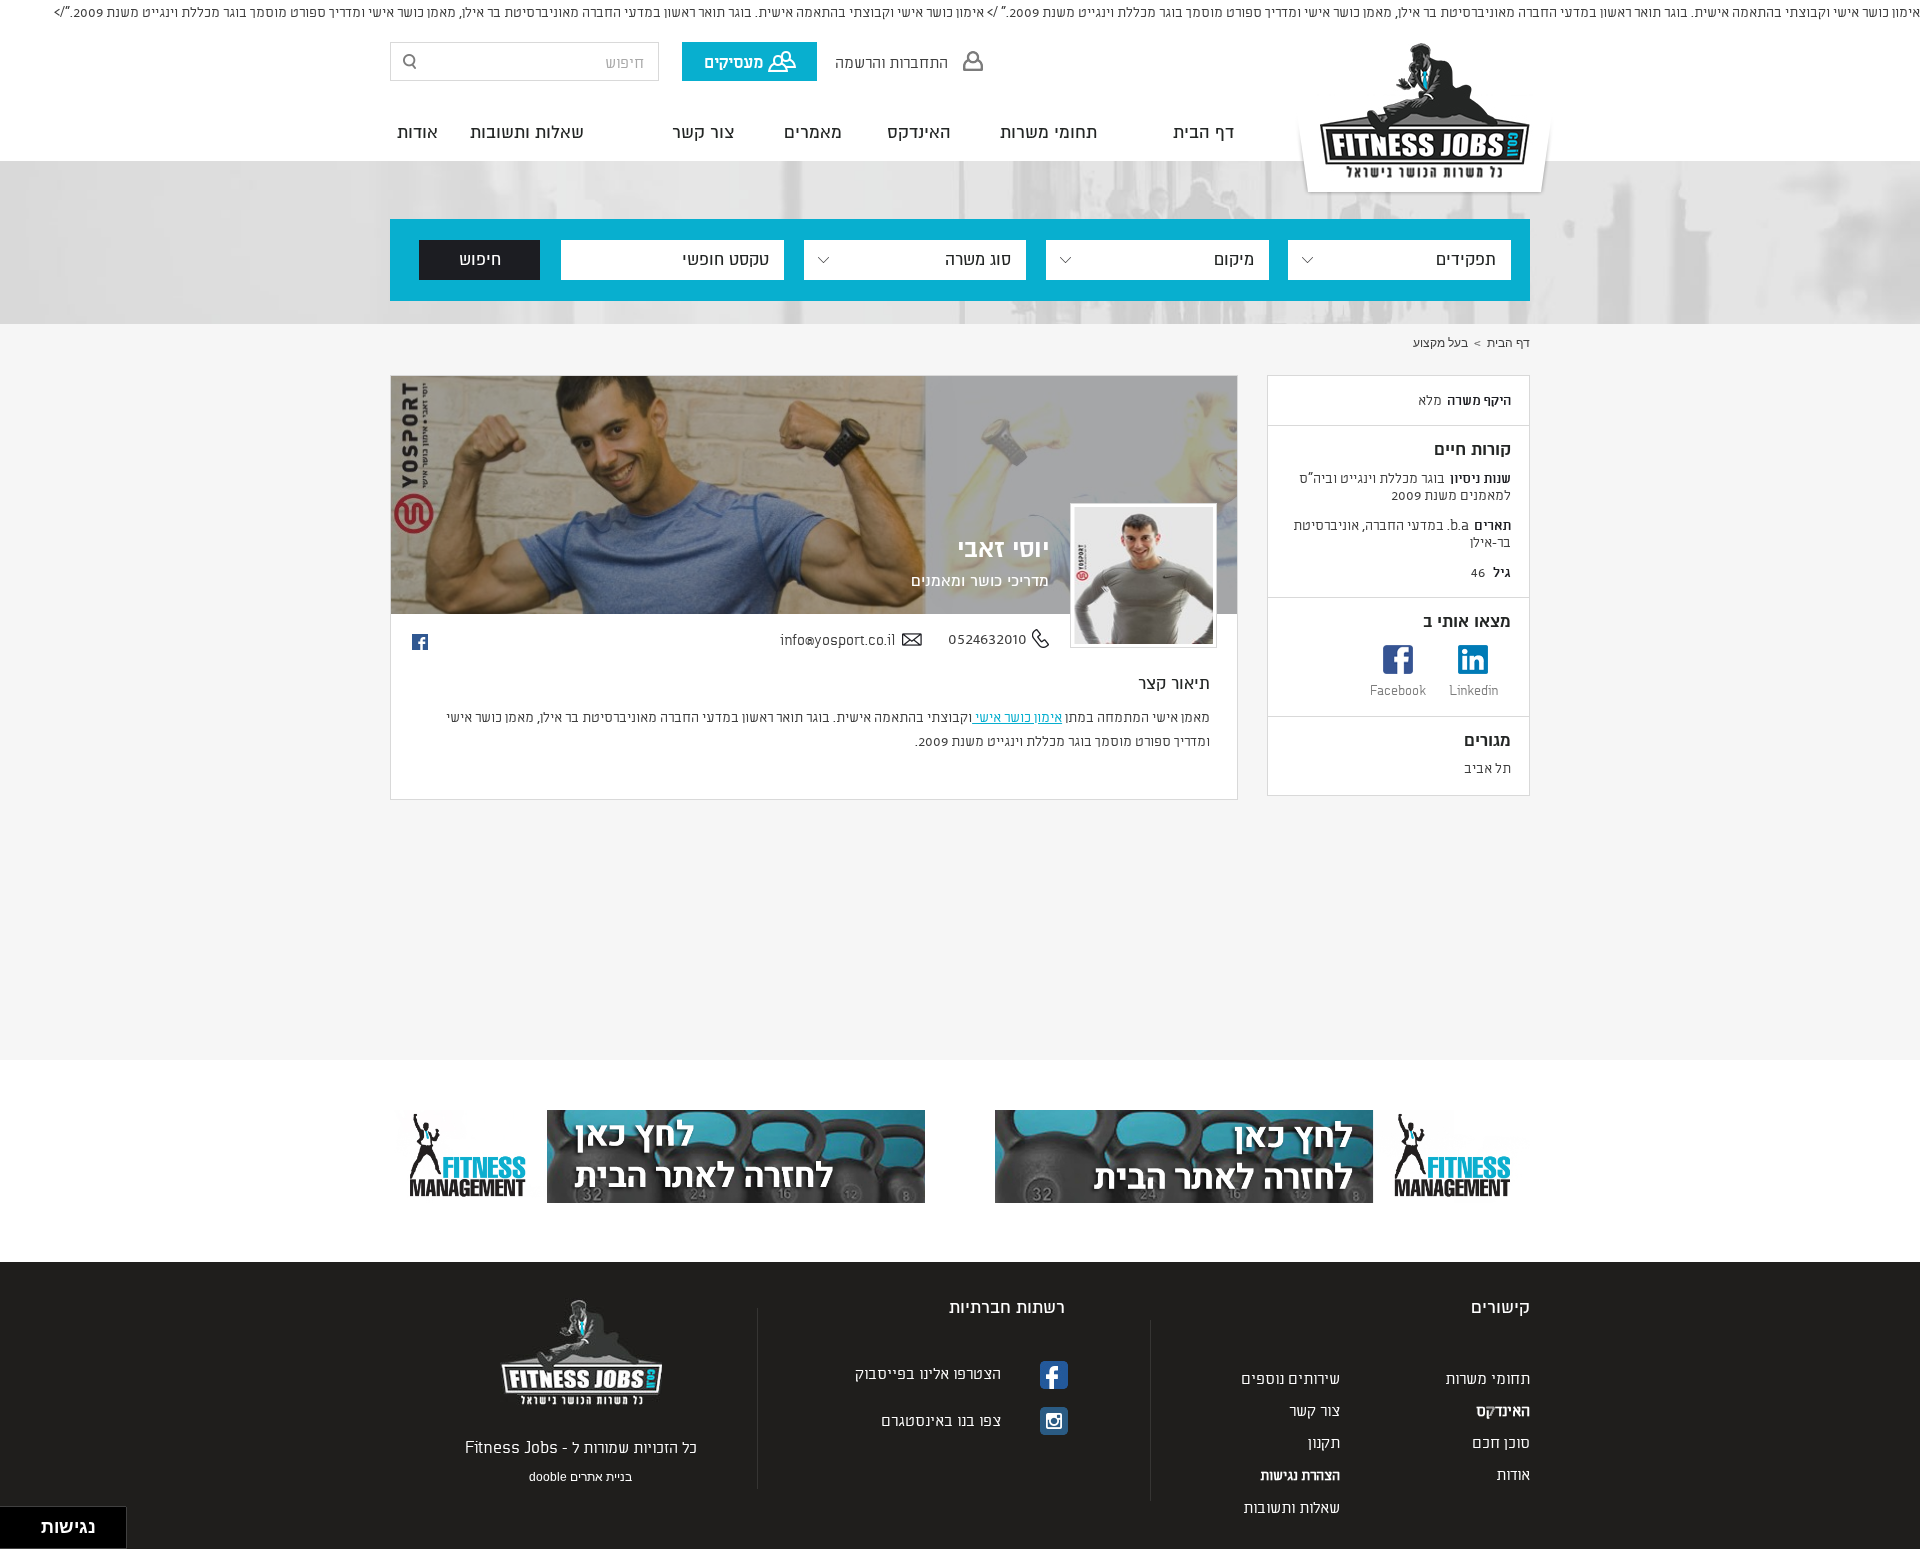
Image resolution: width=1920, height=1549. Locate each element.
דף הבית (1203, 133)
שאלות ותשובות (527, 133)
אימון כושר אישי (1017, 716)
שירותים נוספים (1290, 1377)
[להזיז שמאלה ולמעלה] (15, 1522)
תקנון (1324, 1441)
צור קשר (703, 133)
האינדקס (919, 133)
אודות (417, 133)
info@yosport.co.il (837, 639)
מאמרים (813, 133)
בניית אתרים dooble (580, 1477)
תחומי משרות (1048, 133)
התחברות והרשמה (891, 61)
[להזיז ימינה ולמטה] (26, 1533)
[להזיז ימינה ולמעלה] (26, 1522)
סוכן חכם (1501, 1441)
